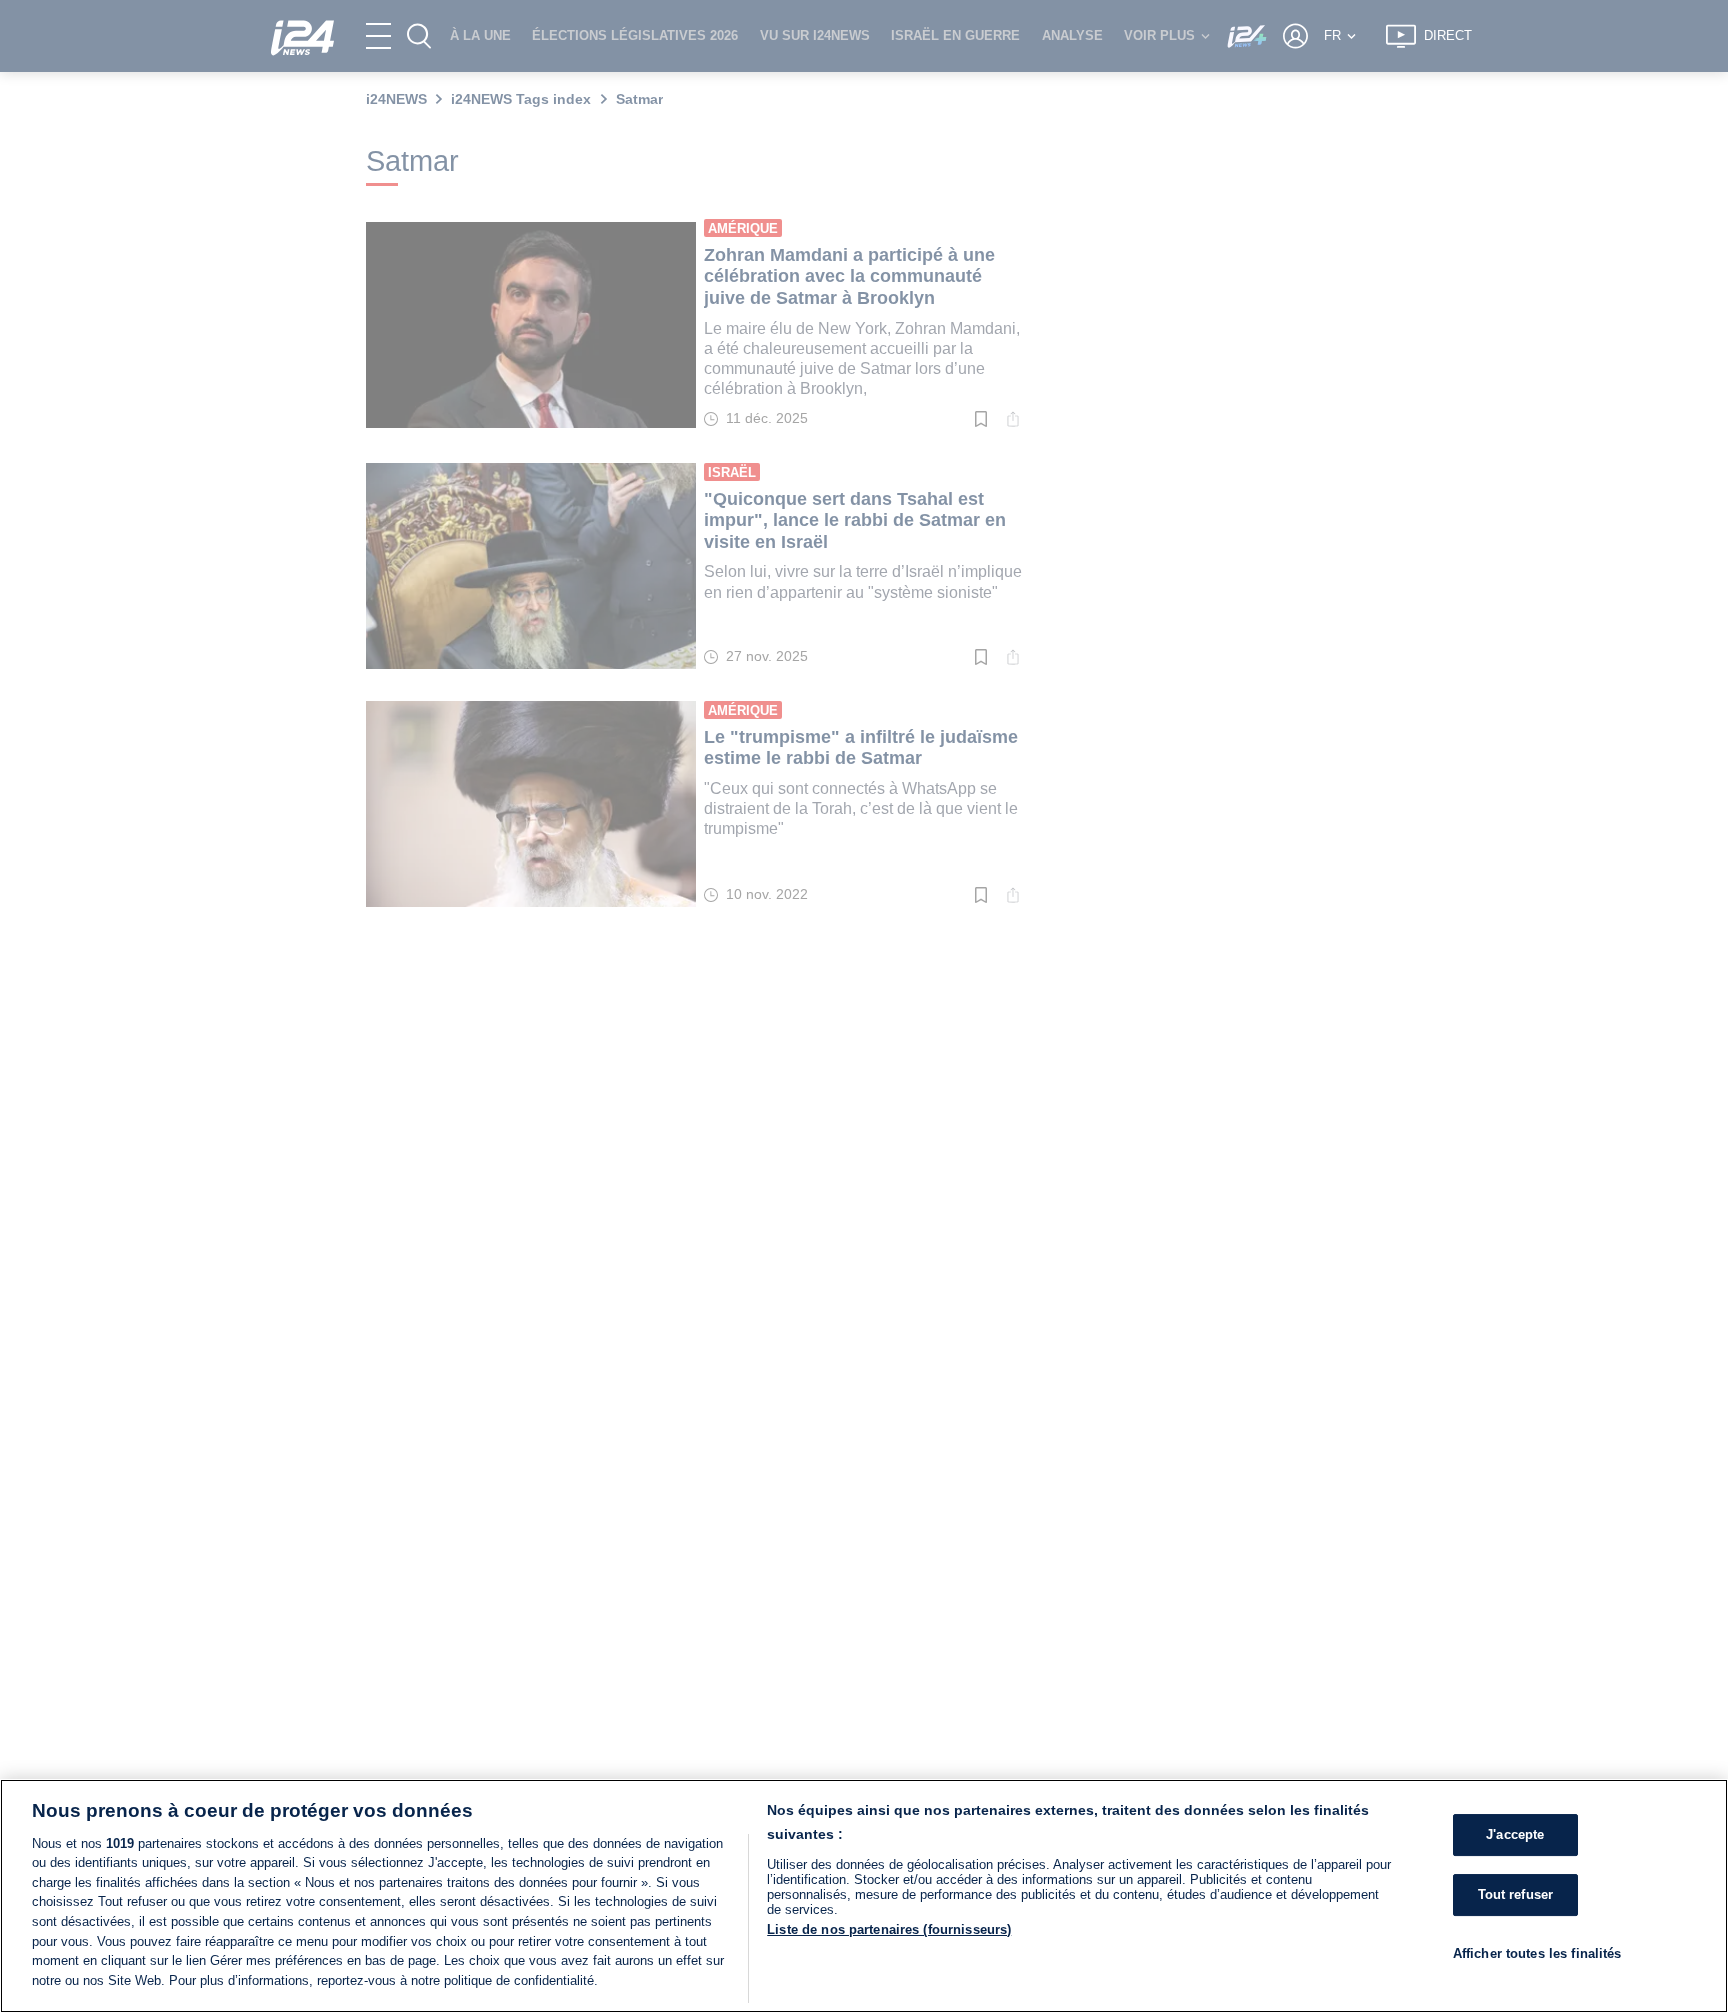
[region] (864, 1896)
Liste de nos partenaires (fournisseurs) (889, 1929)
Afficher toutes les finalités (1537, 1952)
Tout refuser (1516, 1894)
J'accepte (1515, 1834)
